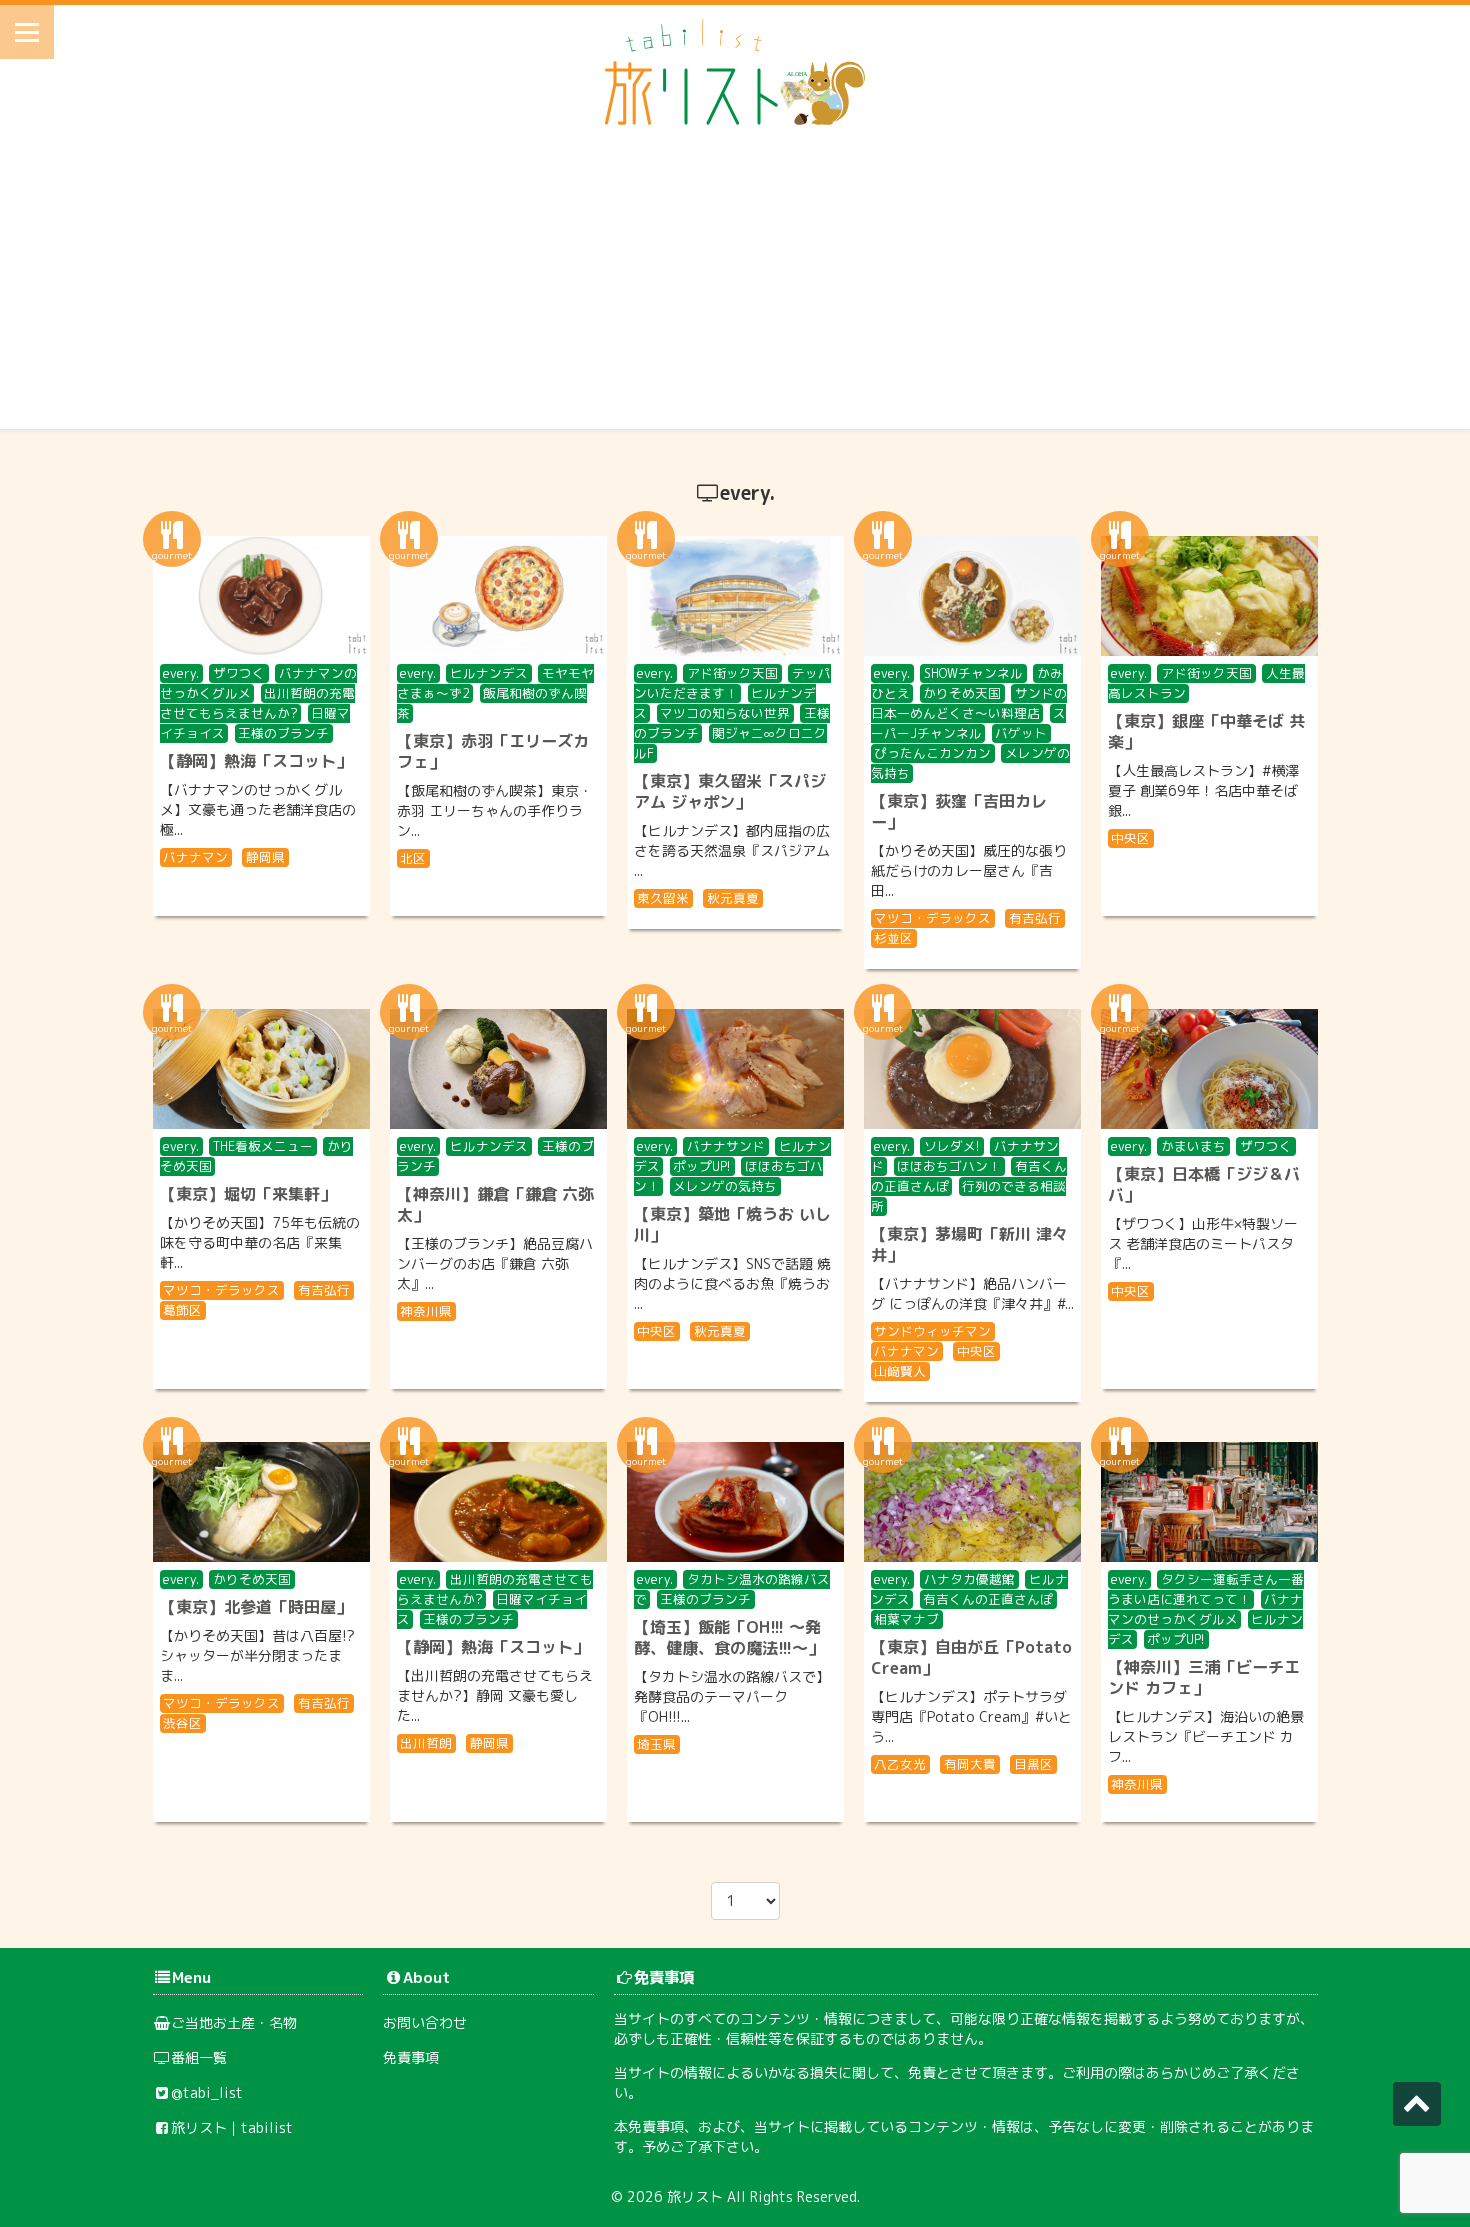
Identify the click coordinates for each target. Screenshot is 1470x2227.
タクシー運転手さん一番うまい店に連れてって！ (1206, 1589)
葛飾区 (182, 1310)
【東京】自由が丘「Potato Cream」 (971, 1657)
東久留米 (663, 898)
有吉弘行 (1035, 918)
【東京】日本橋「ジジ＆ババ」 (1204, 1184)
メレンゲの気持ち (725, 1186)
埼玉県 (656, 1744)
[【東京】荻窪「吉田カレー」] (972, 596)
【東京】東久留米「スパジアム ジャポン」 (730, 791)
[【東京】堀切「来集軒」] (261, 1069)
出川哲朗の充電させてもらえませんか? (258, 703)
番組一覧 (199, 2057)
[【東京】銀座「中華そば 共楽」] (1209, 596)
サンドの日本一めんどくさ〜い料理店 (969, 703)
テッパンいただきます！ (732, 683)
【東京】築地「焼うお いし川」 (732, 1224)
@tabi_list (207, 2092)
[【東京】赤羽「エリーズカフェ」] (498, 596)
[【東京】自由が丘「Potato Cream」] (972, 1502)
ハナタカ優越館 (969, 1579)
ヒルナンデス (489, 673)
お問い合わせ (425, 2022)
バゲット (1021, 733)
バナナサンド (726, 1146)
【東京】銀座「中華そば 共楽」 (1206, 731)
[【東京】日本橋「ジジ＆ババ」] (1209, 1069)
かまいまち (1193, 1146)
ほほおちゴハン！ (949, 1166)
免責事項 (411, 2057)
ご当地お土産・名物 (234, 2022)
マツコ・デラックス (932, 918)
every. (181, 673)
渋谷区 (182, 1723)
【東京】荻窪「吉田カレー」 (959, 811)
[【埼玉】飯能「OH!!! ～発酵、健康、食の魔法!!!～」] (735, 1502)
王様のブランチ (283, 733)
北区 (413, 858)
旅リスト (695, 2196)
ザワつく (239, 673)
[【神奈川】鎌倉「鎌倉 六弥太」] (498, 1069)
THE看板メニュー (263, 1146)
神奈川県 (426, 1311)
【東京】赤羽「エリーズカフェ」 (493, 751)
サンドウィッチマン (932, 1331)
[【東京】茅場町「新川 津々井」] (972, 1069)
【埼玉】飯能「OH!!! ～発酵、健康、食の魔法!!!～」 (729, 1637)
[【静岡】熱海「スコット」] (261, 596)
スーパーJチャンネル (969, 723)
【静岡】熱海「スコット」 (256, 761)
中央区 (1130, 838)
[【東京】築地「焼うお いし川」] (735, 1069)
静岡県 (265, 857)
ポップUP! (702, 1166)
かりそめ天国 (962, 693)
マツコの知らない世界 (725, 713)
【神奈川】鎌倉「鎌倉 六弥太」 (495, 1204)
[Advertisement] (735, 289)
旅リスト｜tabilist (232, 2127)
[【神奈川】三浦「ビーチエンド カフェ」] (1209, 1502)
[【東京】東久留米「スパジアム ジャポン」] (735, 596)
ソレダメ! (952, 1146)
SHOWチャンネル (973, 673)
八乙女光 (900, 1764)
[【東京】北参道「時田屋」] (261, 1502)
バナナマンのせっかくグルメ (1206, 1609)
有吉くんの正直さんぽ (988, 1599)
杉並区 (893, 938)
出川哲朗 (426, 1743)
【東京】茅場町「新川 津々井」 (969, 1244)
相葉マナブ (906, 1619)
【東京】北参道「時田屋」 (256, 1607)
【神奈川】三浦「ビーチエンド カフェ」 (1204, 1677)
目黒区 (1033, 1764)
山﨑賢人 (900, 1371)
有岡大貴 (970, 1764)
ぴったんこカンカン (932, 753)
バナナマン (195, 857)
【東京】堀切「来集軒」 (248, 1194)
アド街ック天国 (732, 673)
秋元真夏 (733, 898)
